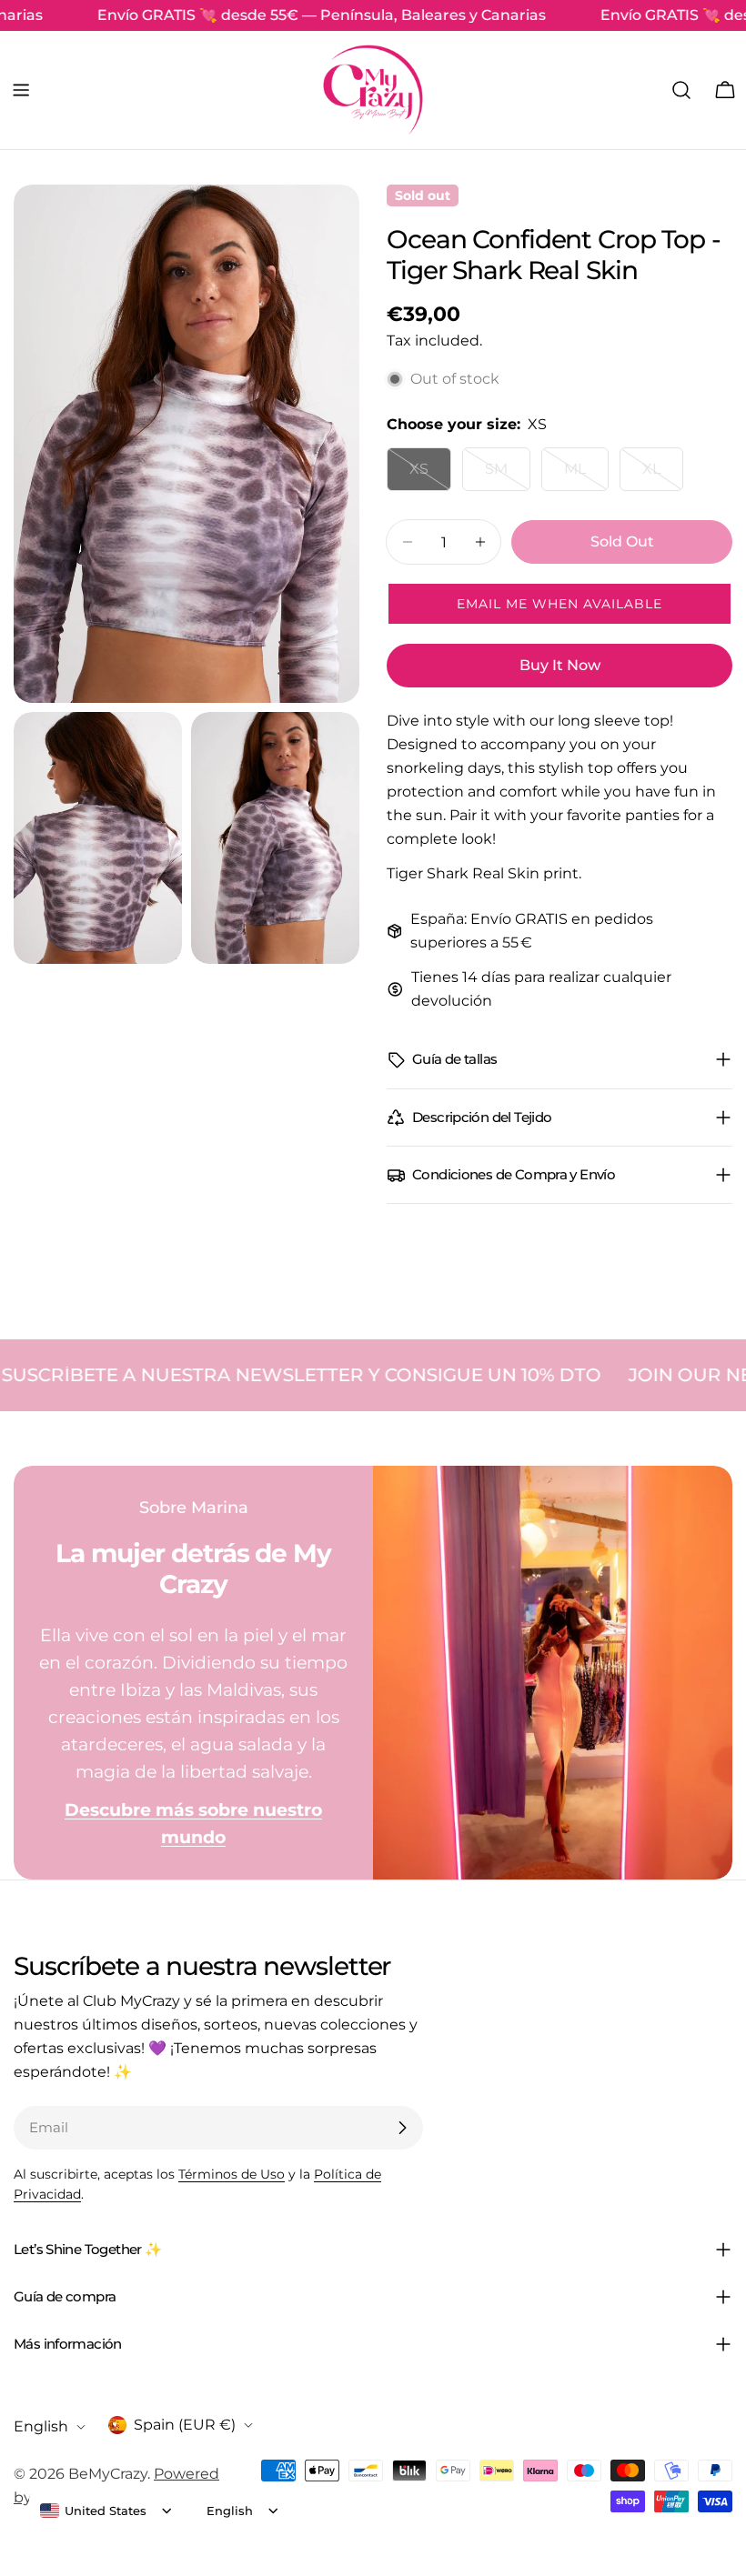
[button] (559, 604)
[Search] (681, 90)
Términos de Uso (232, 2174)
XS (430, 476)
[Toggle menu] (21, 90)
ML (586, 476)
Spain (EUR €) (185, 2425)
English (41, 2426)
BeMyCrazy (108, 2474)
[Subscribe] (402, 2128)
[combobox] (93, 2511)
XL (663, 476)
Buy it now (560, 665)
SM (508, 476)
